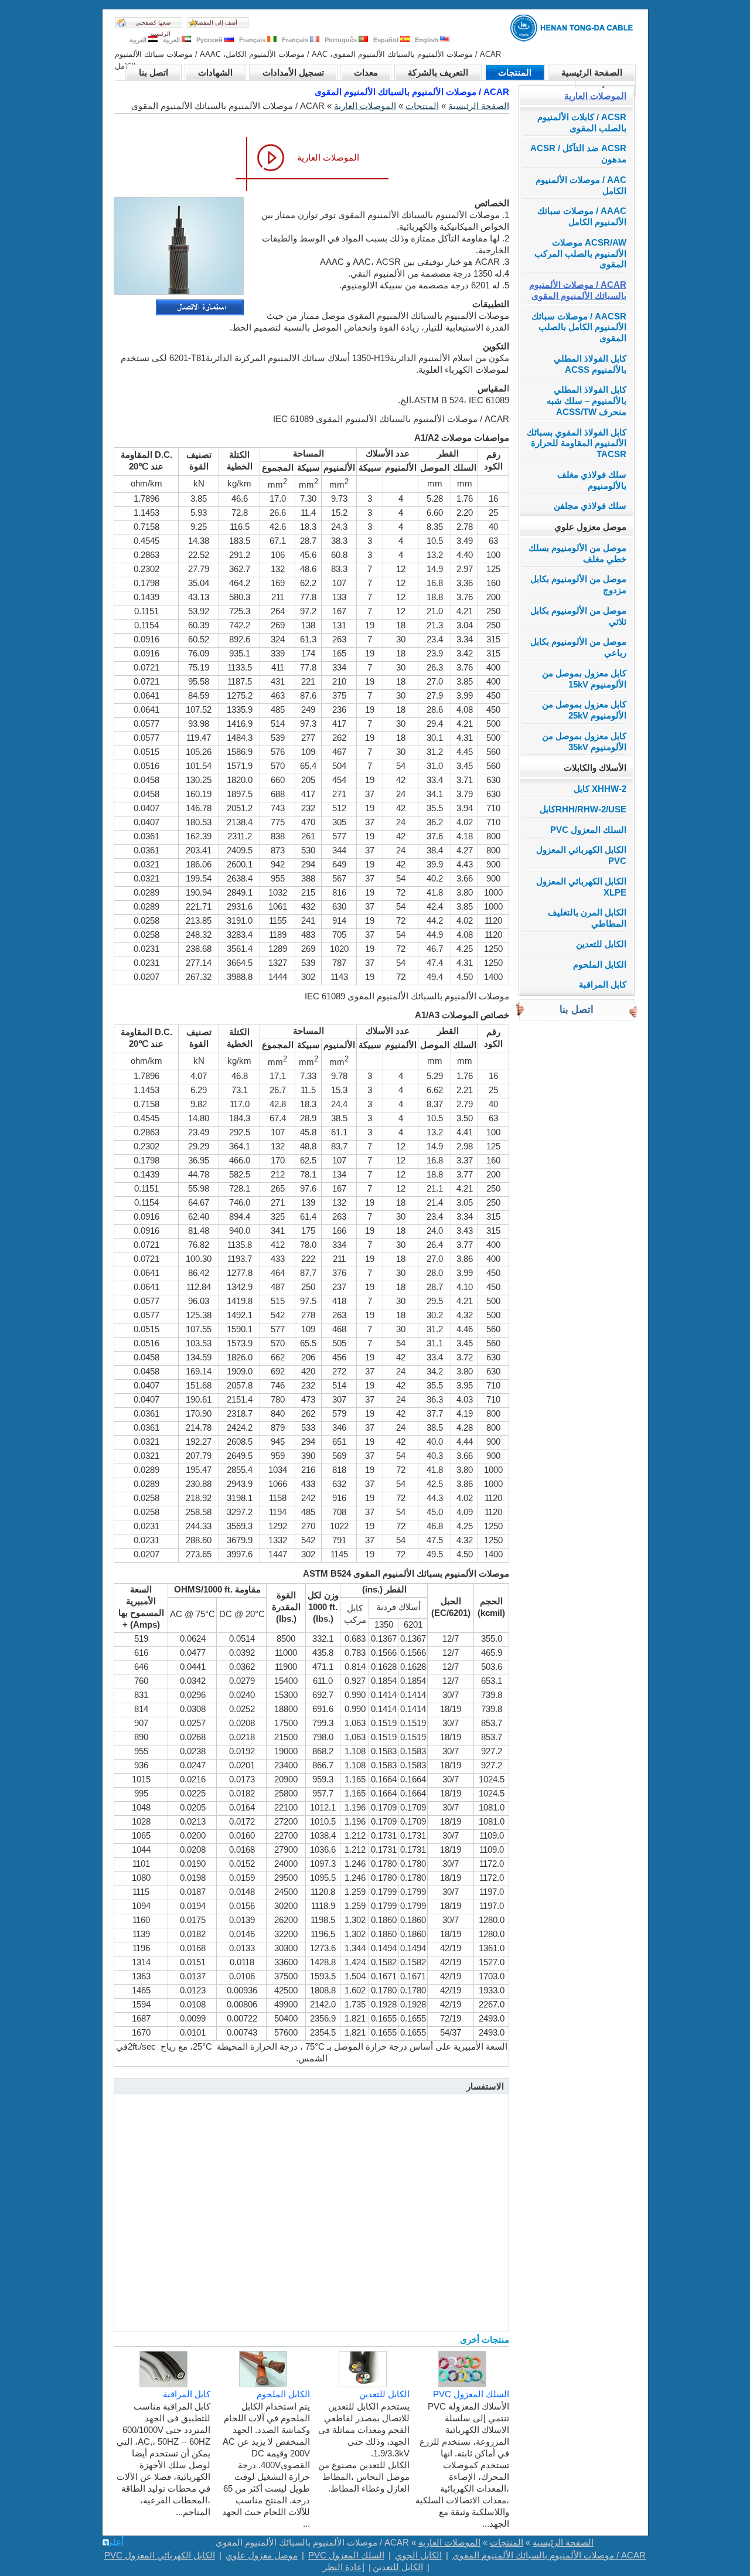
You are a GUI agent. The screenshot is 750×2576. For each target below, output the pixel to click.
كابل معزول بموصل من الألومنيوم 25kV (584, 710)
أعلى (115, 2542)
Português (342, 40)
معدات (366, 72)
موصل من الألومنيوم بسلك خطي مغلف (577, 553)
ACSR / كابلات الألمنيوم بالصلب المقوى (582, 122)
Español (387, 40)
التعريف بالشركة (438, 72)
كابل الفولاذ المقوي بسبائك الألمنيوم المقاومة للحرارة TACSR (577, 443)
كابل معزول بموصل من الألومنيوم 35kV (584, 741)
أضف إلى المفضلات (213, 23)
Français (296, 40)
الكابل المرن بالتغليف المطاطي (587, 918)
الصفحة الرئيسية (592, 72)
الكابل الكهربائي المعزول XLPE (581, 887)
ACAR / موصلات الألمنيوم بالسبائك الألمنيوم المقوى (578, 290)
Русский (210, 40)
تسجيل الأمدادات (293, 72)
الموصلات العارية (595, 96)
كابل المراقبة (603, 984)
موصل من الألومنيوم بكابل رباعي (578, 647)
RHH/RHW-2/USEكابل (583, 809)
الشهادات (215, 72)
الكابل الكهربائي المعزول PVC (581, 855)
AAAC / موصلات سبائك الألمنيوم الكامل (582, 216)
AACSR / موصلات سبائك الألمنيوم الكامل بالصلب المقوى (579, 327)
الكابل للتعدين (601, 944)
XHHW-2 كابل (600, 789)
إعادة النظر (344, 2567)
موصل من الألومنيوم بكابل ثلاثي (578, 616)
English (427, 40)
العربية (172, 40)
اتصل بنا (154, 72)
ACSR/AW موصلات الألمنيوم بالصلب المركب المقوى (580, 253)
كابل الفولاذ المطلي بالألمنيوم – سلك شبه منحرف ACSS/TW (587, 401)
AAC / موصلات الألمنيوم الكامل (581, 185)
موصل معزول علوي (590, 527)
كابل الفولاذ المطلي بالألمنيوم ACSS (590, 364)
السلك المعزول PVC (588, 830)
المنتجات (515, 72)
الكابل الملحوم (600, 964)
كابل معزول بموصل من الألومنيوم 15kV (584, 679)
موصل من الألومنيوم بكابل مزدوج (578, 584)
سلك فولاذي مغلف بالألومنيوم (592, 480)
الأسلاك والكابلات (595, 768)
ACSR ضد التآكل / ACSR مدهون (578, 154)
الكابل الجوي (418, 2555)
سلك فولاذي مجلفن (590, 506)
